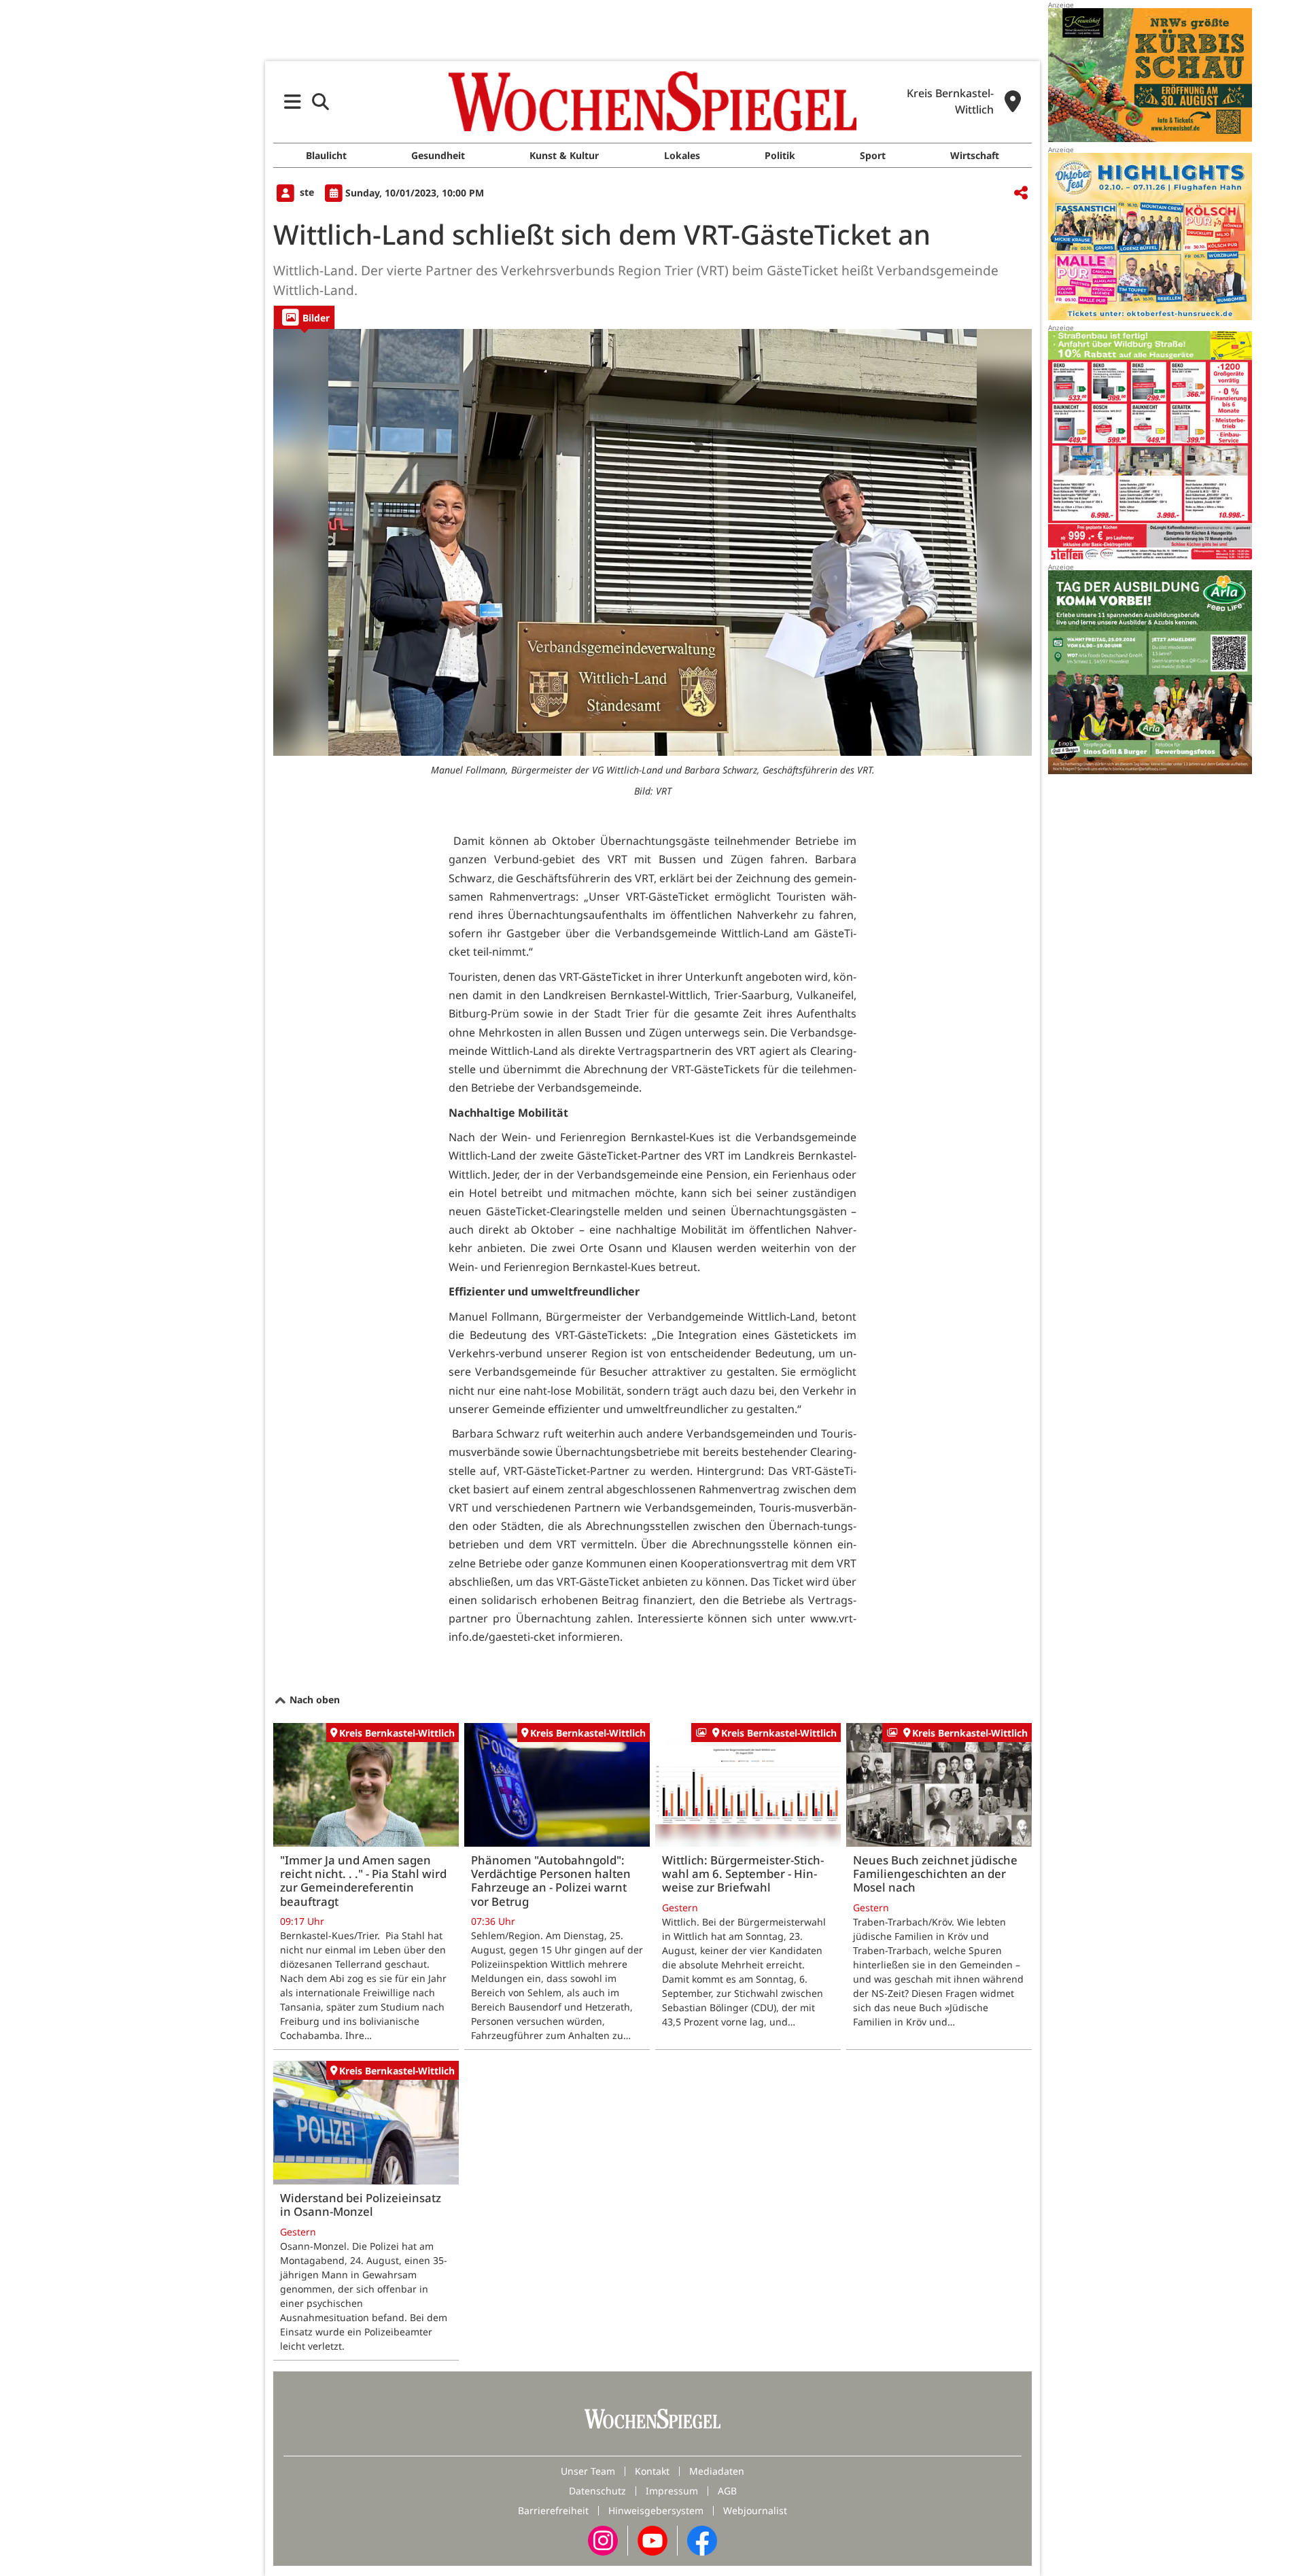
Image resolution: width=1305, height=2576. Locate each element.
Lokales (682, 155)
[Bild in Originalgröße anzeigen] (652, 542)
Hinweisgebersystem (656, 2510)
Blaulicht (326, 155)
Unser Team (588, 2471)
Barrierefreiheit (553, 2510)
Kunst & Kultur (564, 155)
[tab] (304, 317)
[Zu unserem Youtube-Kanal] (652, 2540)
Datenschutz (597, 2491)
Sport (873, 155)
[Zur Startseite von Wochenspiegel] (652, 101)
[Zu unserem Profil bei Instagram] (603, 2540)
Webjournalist (755, 2510)
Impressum (672, 2491)
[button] (293, 102)
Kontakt (652, 2471)
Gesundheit (438, 155)
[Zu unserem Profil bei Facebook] (702, 2540)
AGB (727, 2491)
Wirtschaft (975, 155)
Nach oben (313, 1700)
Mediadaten (717, 2471)
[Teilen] (1021, 193)
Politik (780, 155)
